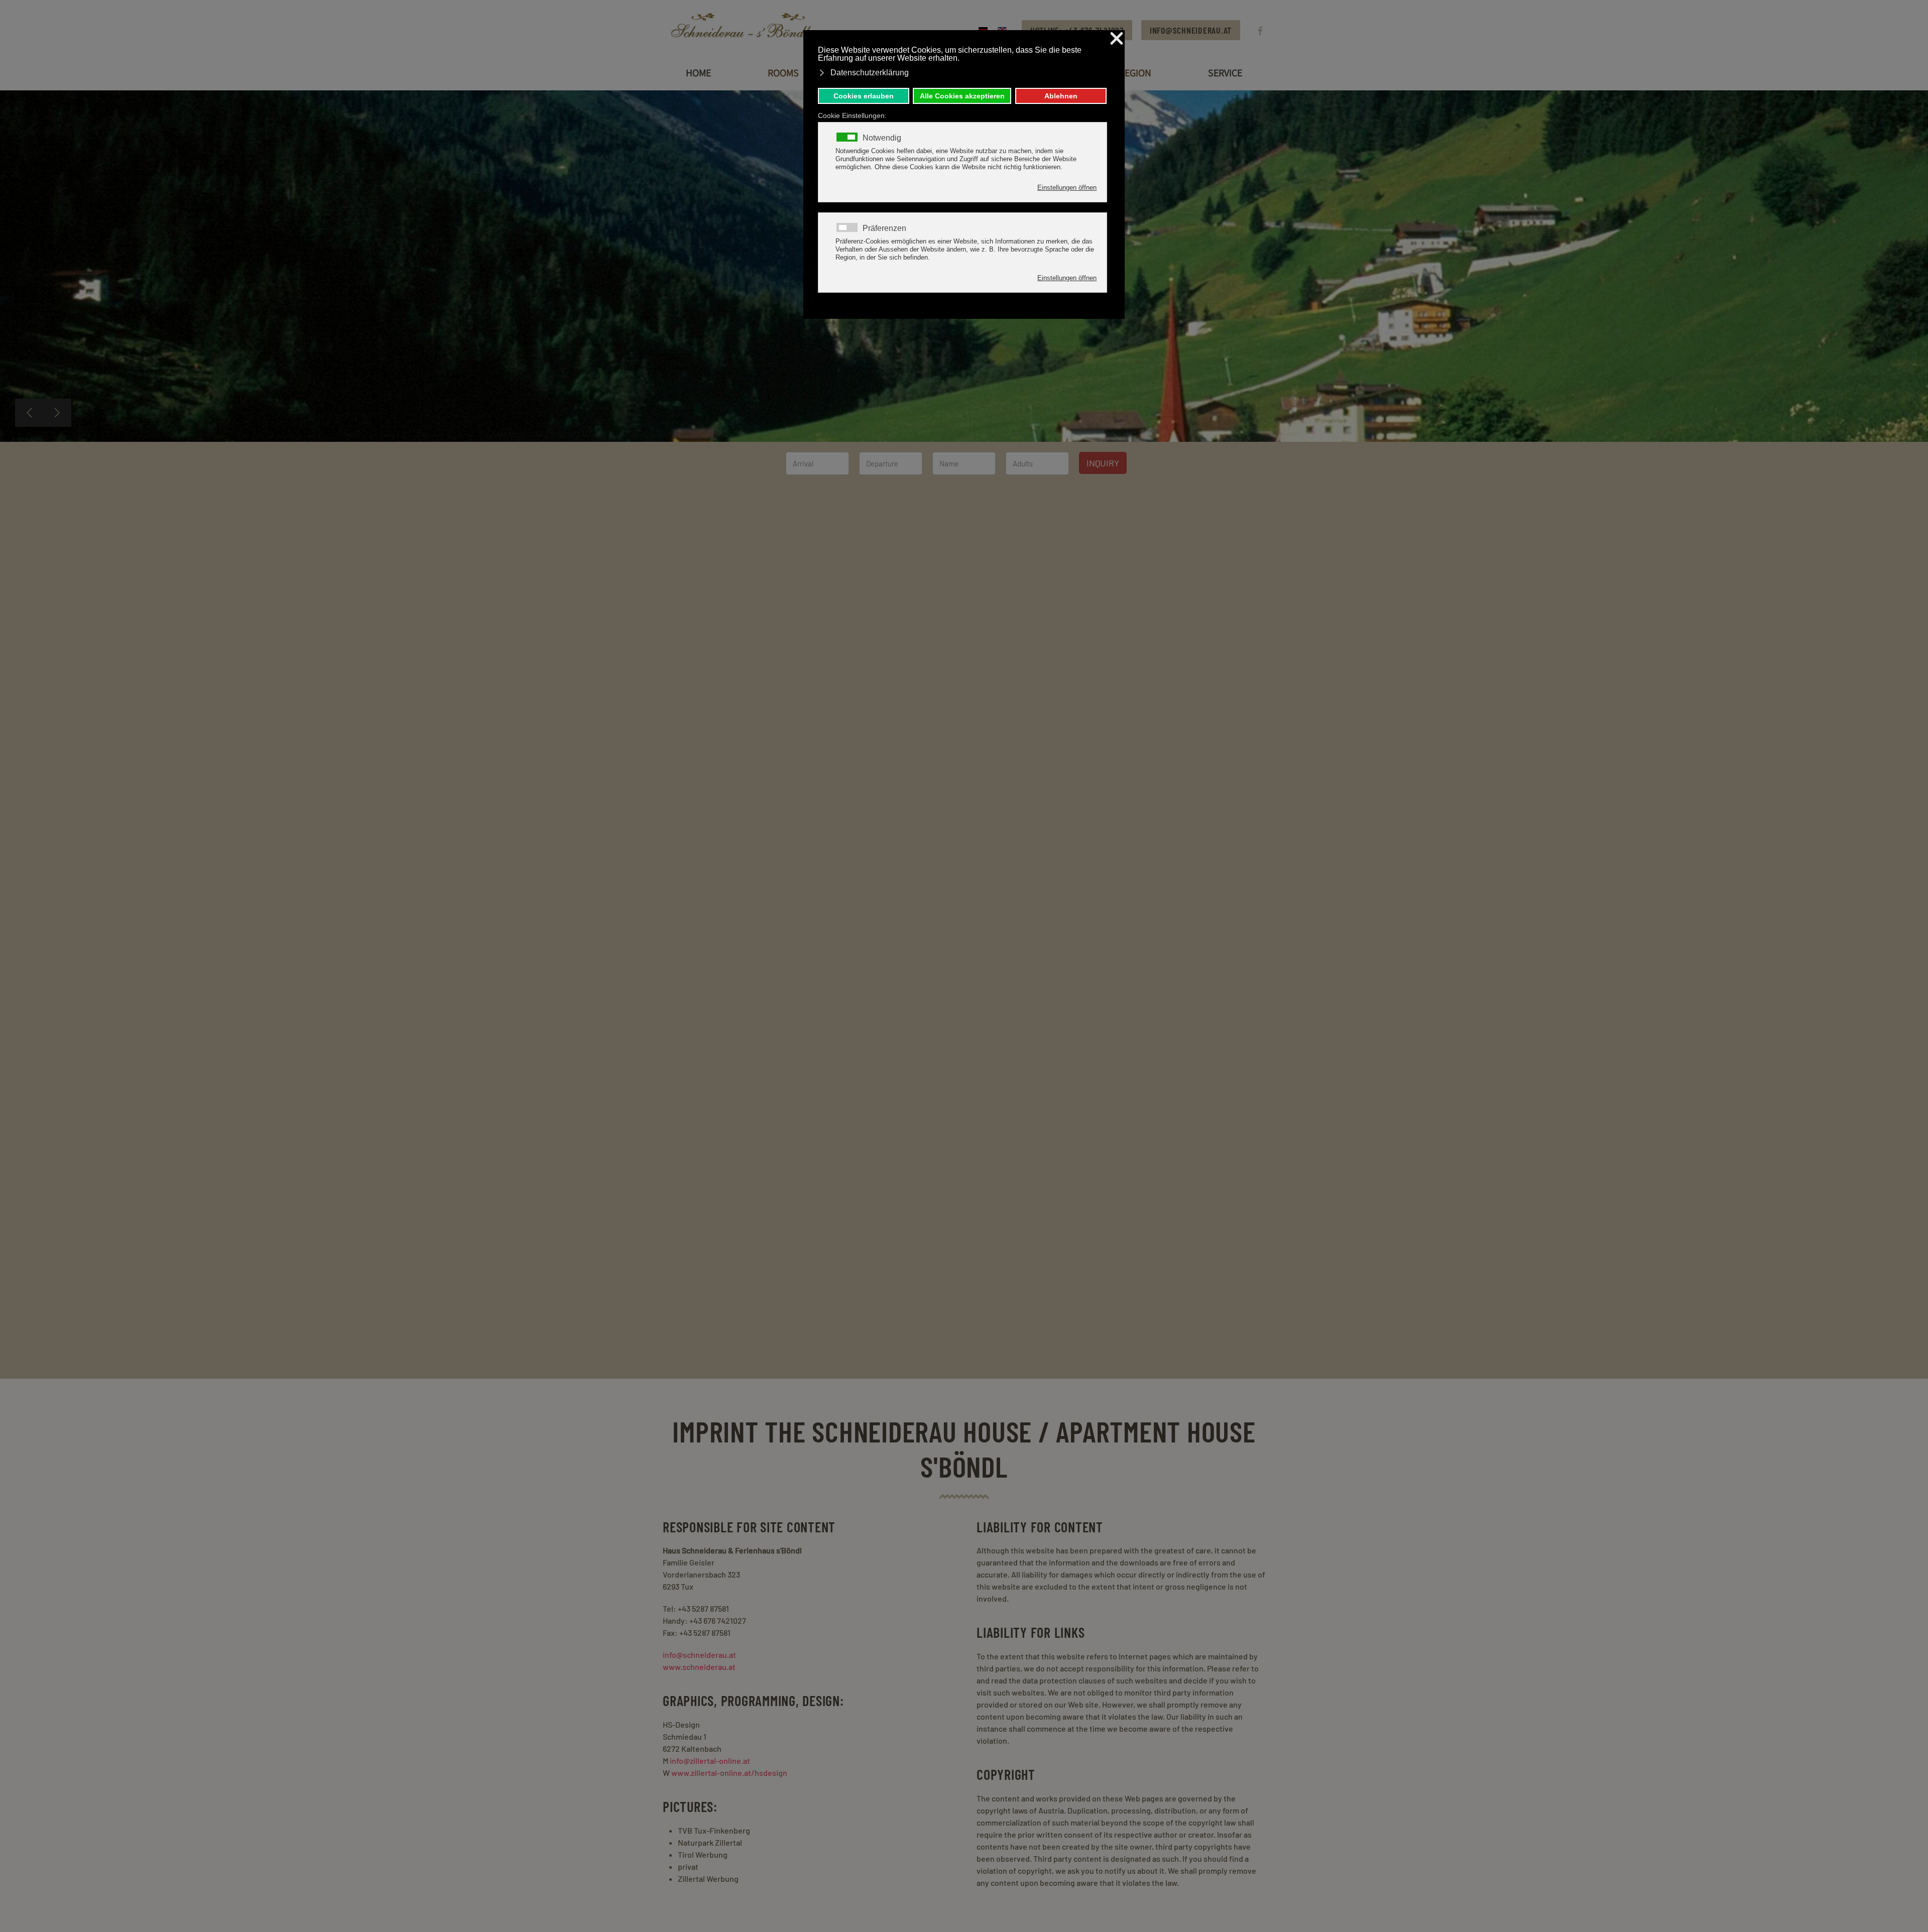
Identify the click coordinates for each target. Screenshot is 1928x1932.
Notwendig (882, 138)
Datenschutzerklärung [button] (870, 73)
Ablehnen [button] (1061, 96)
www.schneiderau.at (699, 1667)
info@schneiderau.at (1191, 30)
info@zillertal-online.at (710, 1761)
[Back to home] (746, 30)
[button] (29, 413)
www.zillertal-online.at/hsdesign (729, 1773)
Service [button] (1225, 73)
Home (698, 73)
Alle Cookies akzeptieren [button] (962, 96)
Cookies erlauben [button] (864, 96)
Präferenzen (884, 228)
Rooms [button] (783, 73)
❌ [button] (1117, 39)
